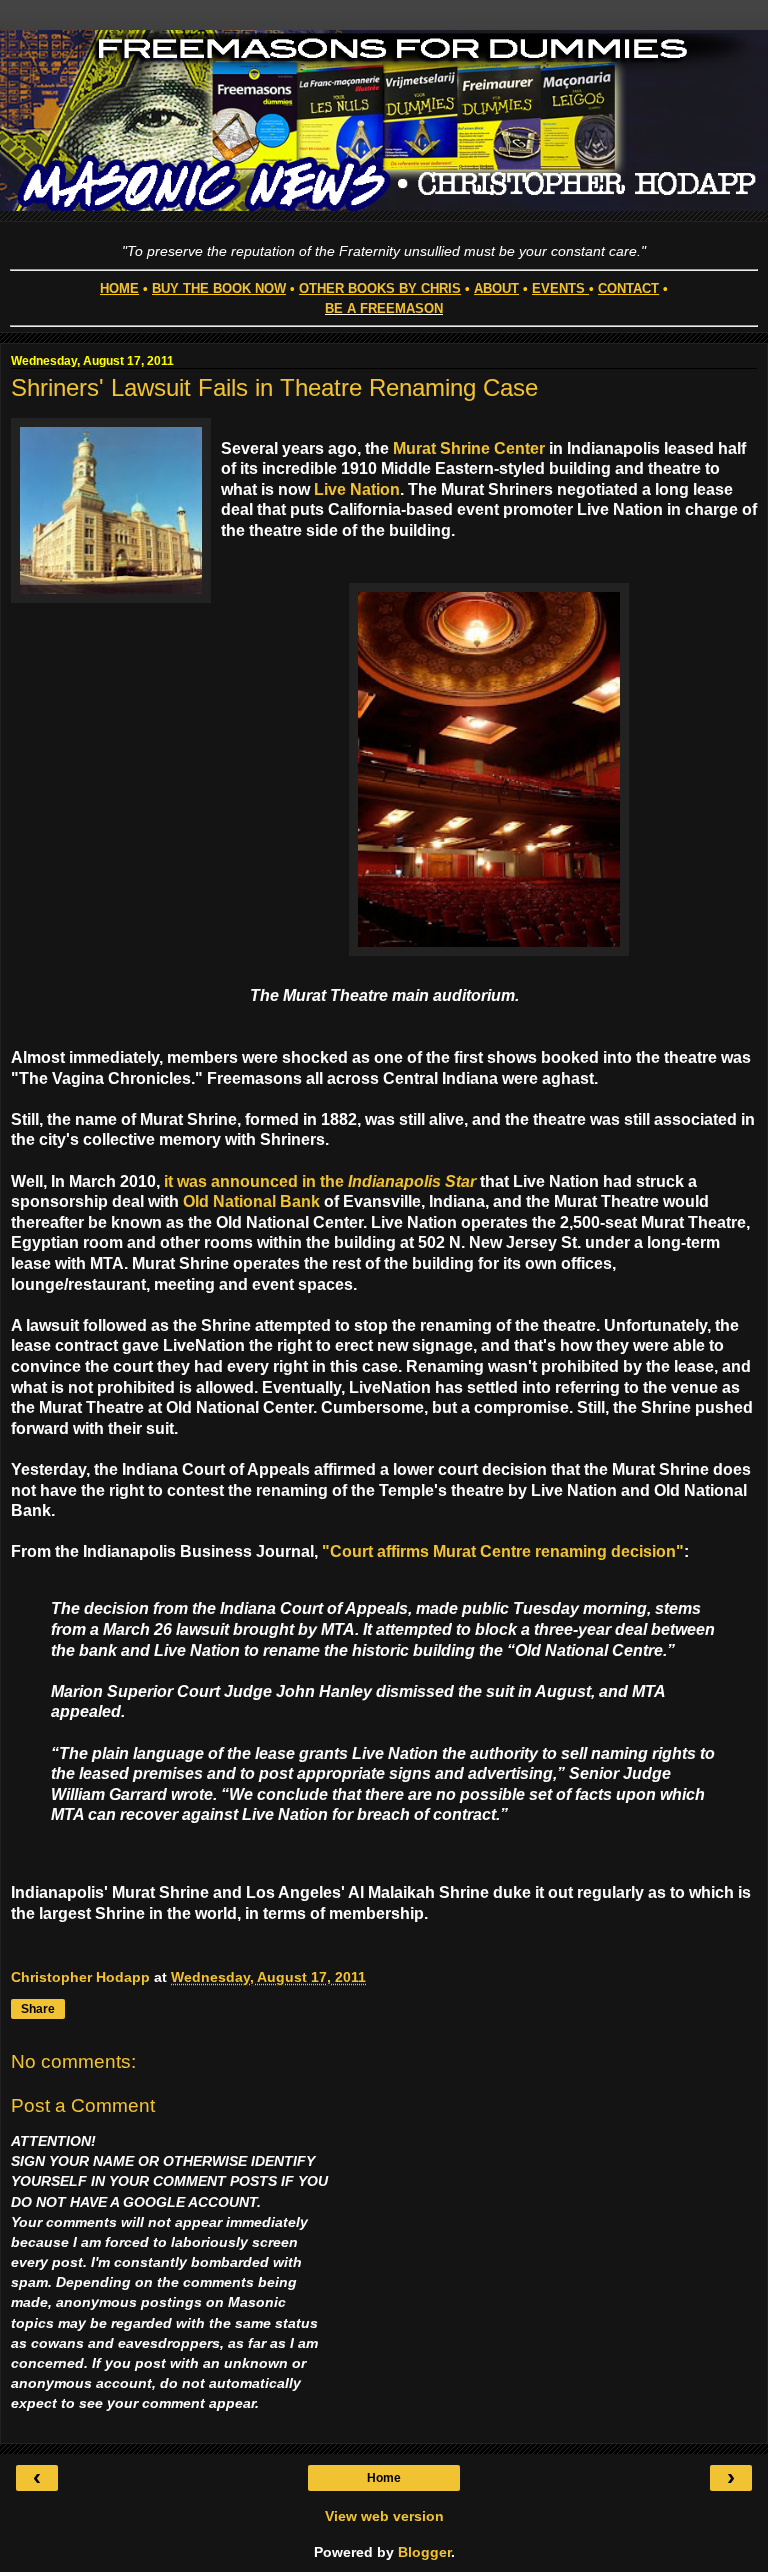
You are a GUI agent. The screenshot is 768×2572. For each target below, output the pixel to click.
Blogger (424, 2552)
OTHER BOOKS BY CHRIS (380, 288)
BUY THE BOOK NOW (219, 288)
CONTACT (628, 288)
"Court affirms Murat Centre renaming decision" (503, 1551)
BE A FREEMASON (384, 308)
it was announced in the (320, 1181)
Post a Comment (83, 2105)
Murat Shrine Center (469, 448)
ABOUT (496, 288)
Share (38, 2009)
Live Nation (357, 489)
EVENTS (558, 288)
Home (384, 2478)
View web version (384, 2516)
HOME (119, 288)
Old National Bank (251, 1201)
